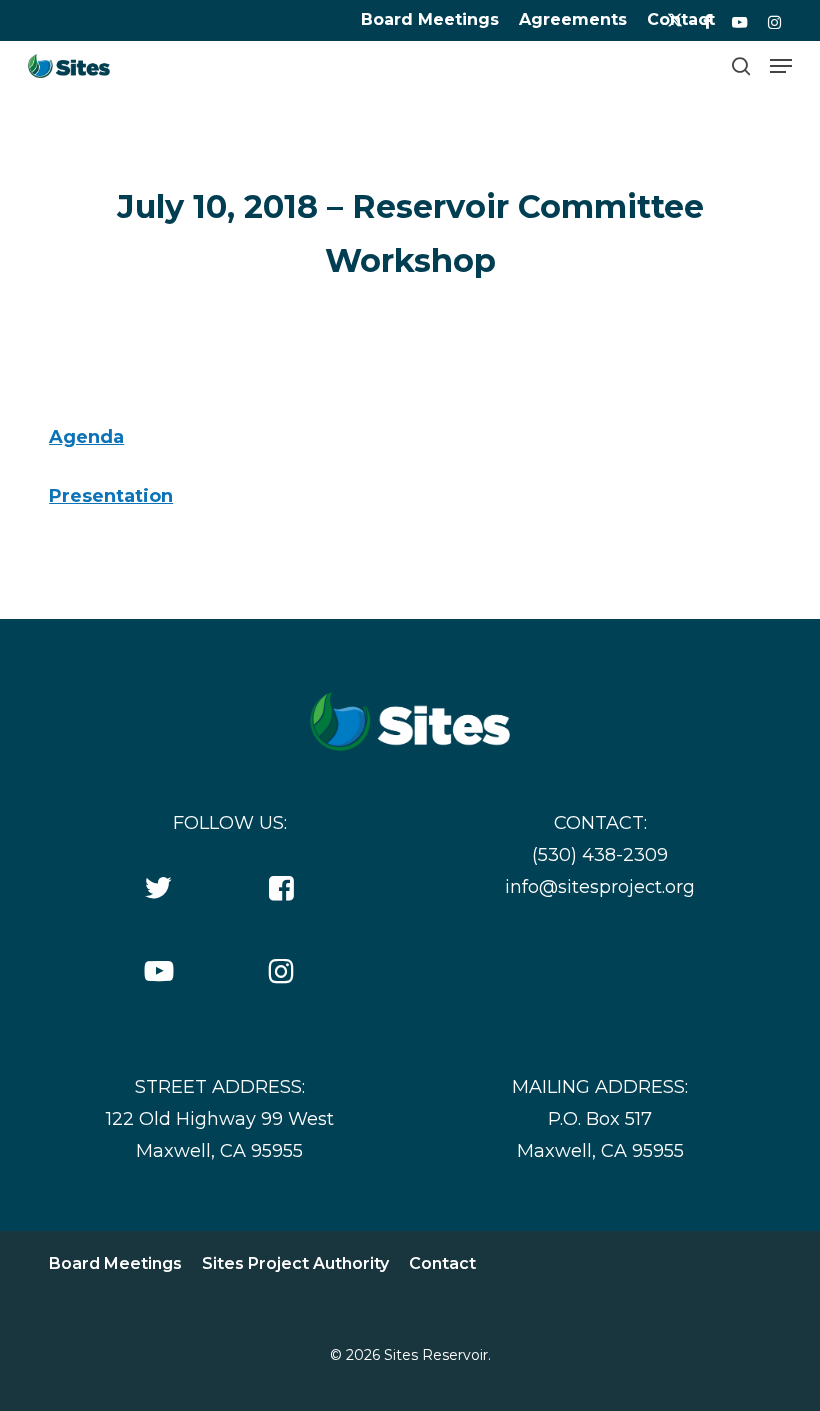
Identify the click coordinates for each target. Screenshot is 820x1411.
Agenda (86, 437)
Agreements (573, 19)
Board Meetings (430, 19)
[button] (781, 66)
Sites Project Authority (295, 1263)
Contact (442, 1263)
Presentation (111, 496)
